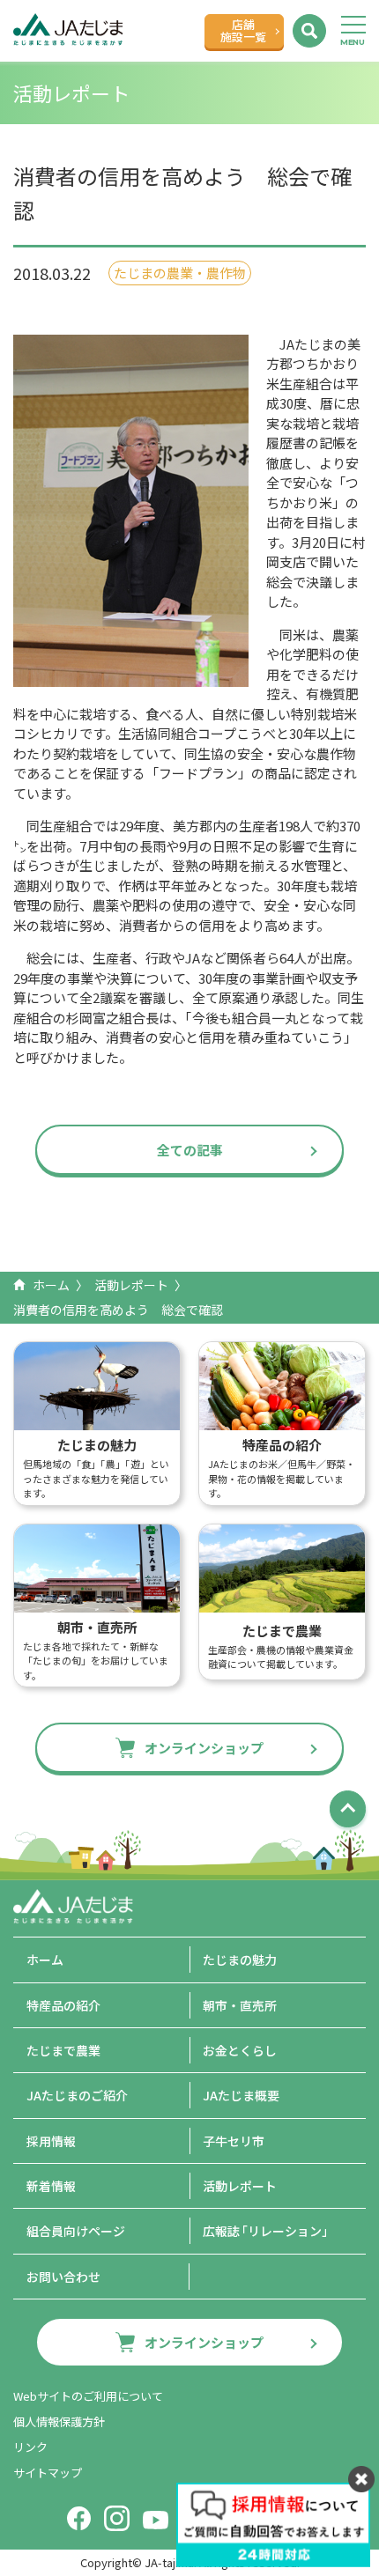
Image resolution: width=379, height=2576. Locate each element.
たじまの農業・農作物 (180, 273)
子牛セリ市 (234, 2141)
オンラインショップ (204, 1748)
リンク (30, 2447)
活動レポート (131, 1285)
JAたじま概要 (241, 2095)
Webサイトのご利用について (88, 2396)
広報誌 (268, 2231)
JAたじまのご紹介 (77, 2095)
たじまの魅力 (240, 1960)
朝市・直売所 (240, 2005)
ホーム (51, 1285)
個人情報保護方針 (59, 2421)
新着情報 (51, 2186)
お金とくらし (240, 2050)
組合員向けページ (76, 2231)
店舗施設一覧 (243, 30)
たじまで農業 (63, 2050)
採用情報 (51, 2141)
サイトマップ (48, 2473)
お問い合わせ (63, 2277)
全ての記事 (190, 1150)
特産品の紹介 (63, 2005)
